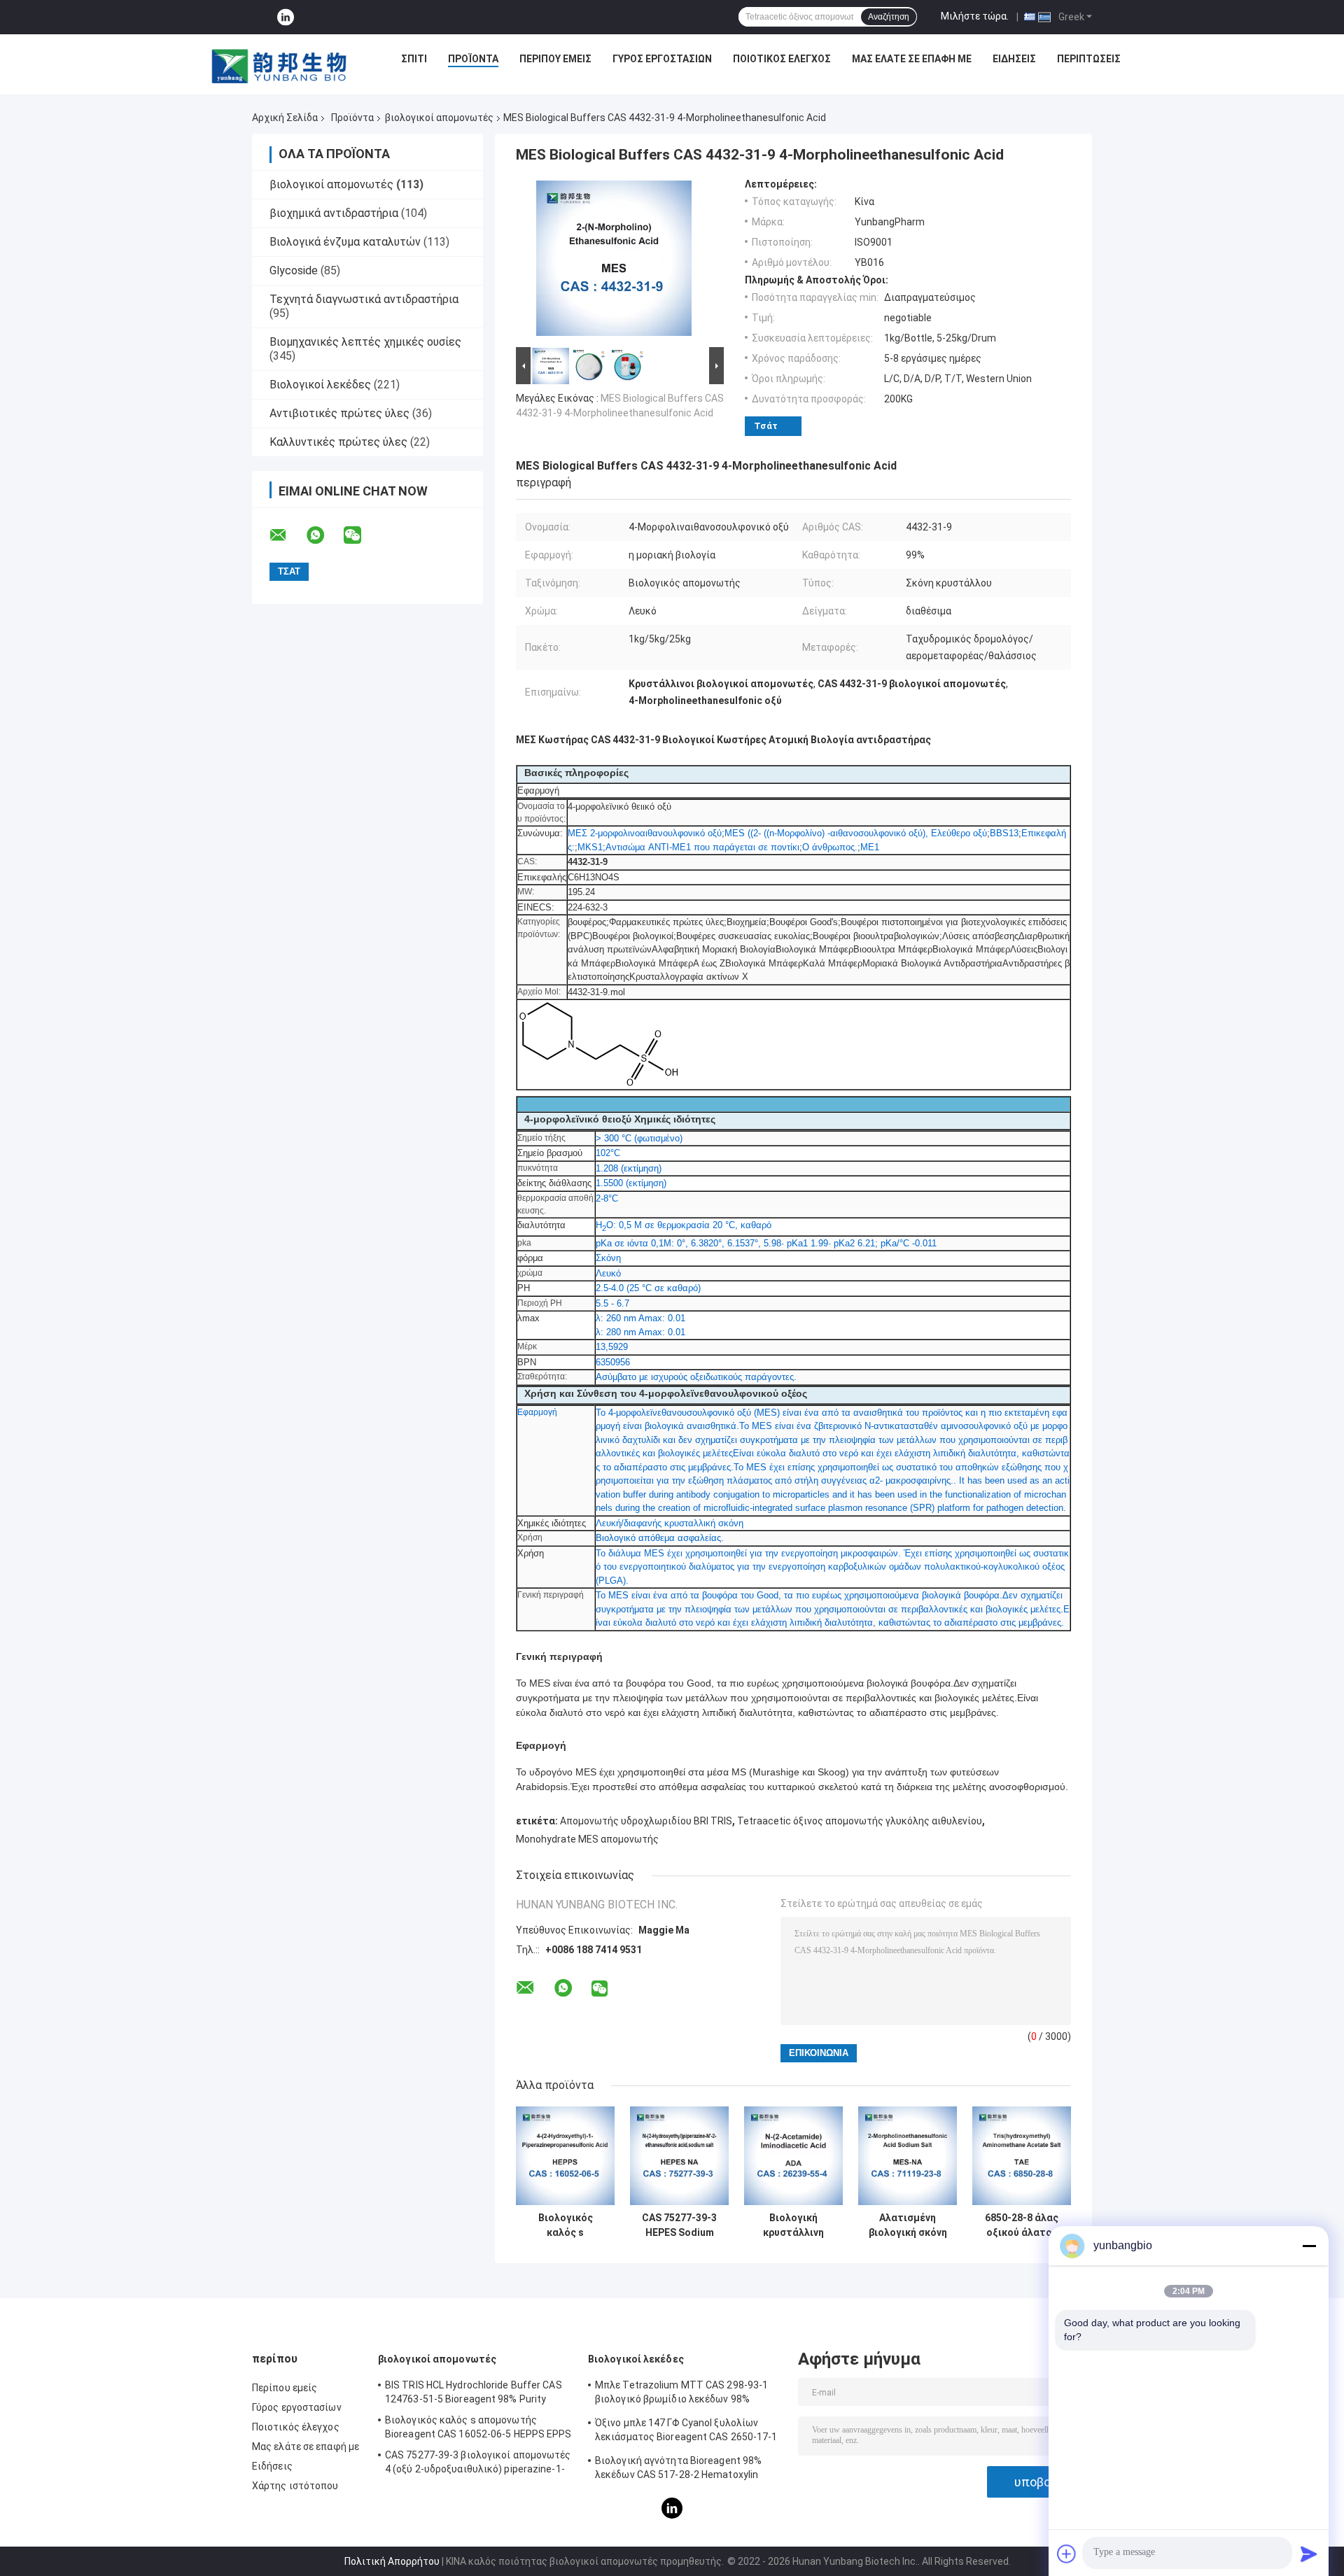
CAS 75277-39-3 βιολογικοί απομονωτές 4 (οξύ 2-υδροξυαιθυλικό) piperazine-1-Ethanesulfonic (478, 2464)
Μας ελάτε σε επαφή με (912, 59)
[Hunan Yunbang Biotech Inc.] (280, 62)
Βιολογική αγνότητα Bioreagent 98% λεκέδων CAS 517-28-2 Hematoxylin (678, 2468)
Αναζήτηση (889, 17)
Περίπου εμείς (555, 59)
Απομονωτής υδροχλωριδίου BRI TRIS (646, 1821)
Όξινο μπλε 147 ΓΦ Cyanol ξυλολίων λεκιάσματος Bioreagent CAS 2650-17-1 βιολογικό (686, 2432)
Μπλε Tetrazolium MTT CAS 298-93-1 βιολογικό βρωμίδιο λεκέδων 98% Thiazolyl (681, 2394)
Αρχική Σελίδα (285, 118)
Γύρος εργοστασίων (662, 59)
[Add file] (1067, 2554)
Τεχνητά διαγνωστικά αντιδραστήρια (364, 299)
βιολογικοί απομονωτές (439, 118)
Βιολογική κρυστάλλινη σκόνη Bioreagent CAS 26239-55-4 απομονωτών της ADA (793, 2225)
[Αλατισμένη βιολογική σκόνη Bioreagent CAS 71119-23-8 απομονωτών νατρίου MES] (908, 2156)
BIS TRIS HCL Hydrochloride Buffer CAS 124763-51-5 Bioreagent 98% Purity (474, 2392)
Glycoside (294, 270)
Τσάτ (766, 426)
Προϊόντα (473, 59)
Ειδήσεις (1014, 59)
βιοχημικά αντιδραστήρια (334, 213)
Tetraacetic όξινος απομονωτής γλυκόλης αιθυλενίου (860, 1821)
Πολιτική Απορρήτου (392, 2561)
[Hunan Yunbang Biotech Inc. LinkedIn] (286, 17)
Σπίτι (414, 59)
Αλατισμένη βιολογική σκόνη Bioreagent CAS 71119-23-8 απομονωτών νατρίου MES (908, 2225)
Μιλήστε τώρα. (975, 16)
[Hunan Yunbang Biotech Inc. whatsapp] (324, 535)
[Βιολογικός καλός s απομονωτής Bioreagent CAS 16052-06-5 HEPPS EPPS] (565, 2156)
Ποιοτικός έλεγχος (782, 59)
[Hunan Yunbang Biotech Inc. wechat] (361, 535)
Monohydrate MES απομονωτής (587, 1839)
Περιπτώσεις (1089, 59)
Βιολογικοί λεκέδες (320, 385)
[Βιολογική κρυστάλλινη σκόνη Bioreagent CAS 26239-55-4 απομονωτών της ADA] (793, 2156)
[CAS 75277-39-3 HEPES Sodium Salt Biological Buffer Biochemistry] (679, 2156)
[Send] (1309, 2554)
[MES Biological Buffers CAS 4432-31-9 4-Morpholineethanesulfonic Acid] (614, 261)
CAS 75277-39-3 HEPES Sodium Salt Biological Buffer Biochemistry (679, 2225)
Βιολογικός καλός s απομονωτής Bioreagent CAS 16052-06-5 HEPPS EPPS (566, 2225)
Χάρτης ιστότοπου (295, 2486)
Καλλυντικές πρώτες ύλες (338, 442)
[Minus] (1309, 2246)
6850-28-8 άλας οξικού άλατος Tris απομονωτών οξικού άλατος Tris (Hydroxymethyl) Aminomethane (1022, 2225)
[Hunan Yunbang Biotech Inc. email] (287, 535)
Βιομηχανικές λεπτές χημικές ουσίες (365, 342)
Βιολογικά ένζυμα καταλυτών (345, 242)
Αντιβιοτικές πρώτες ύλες (339, 413)
